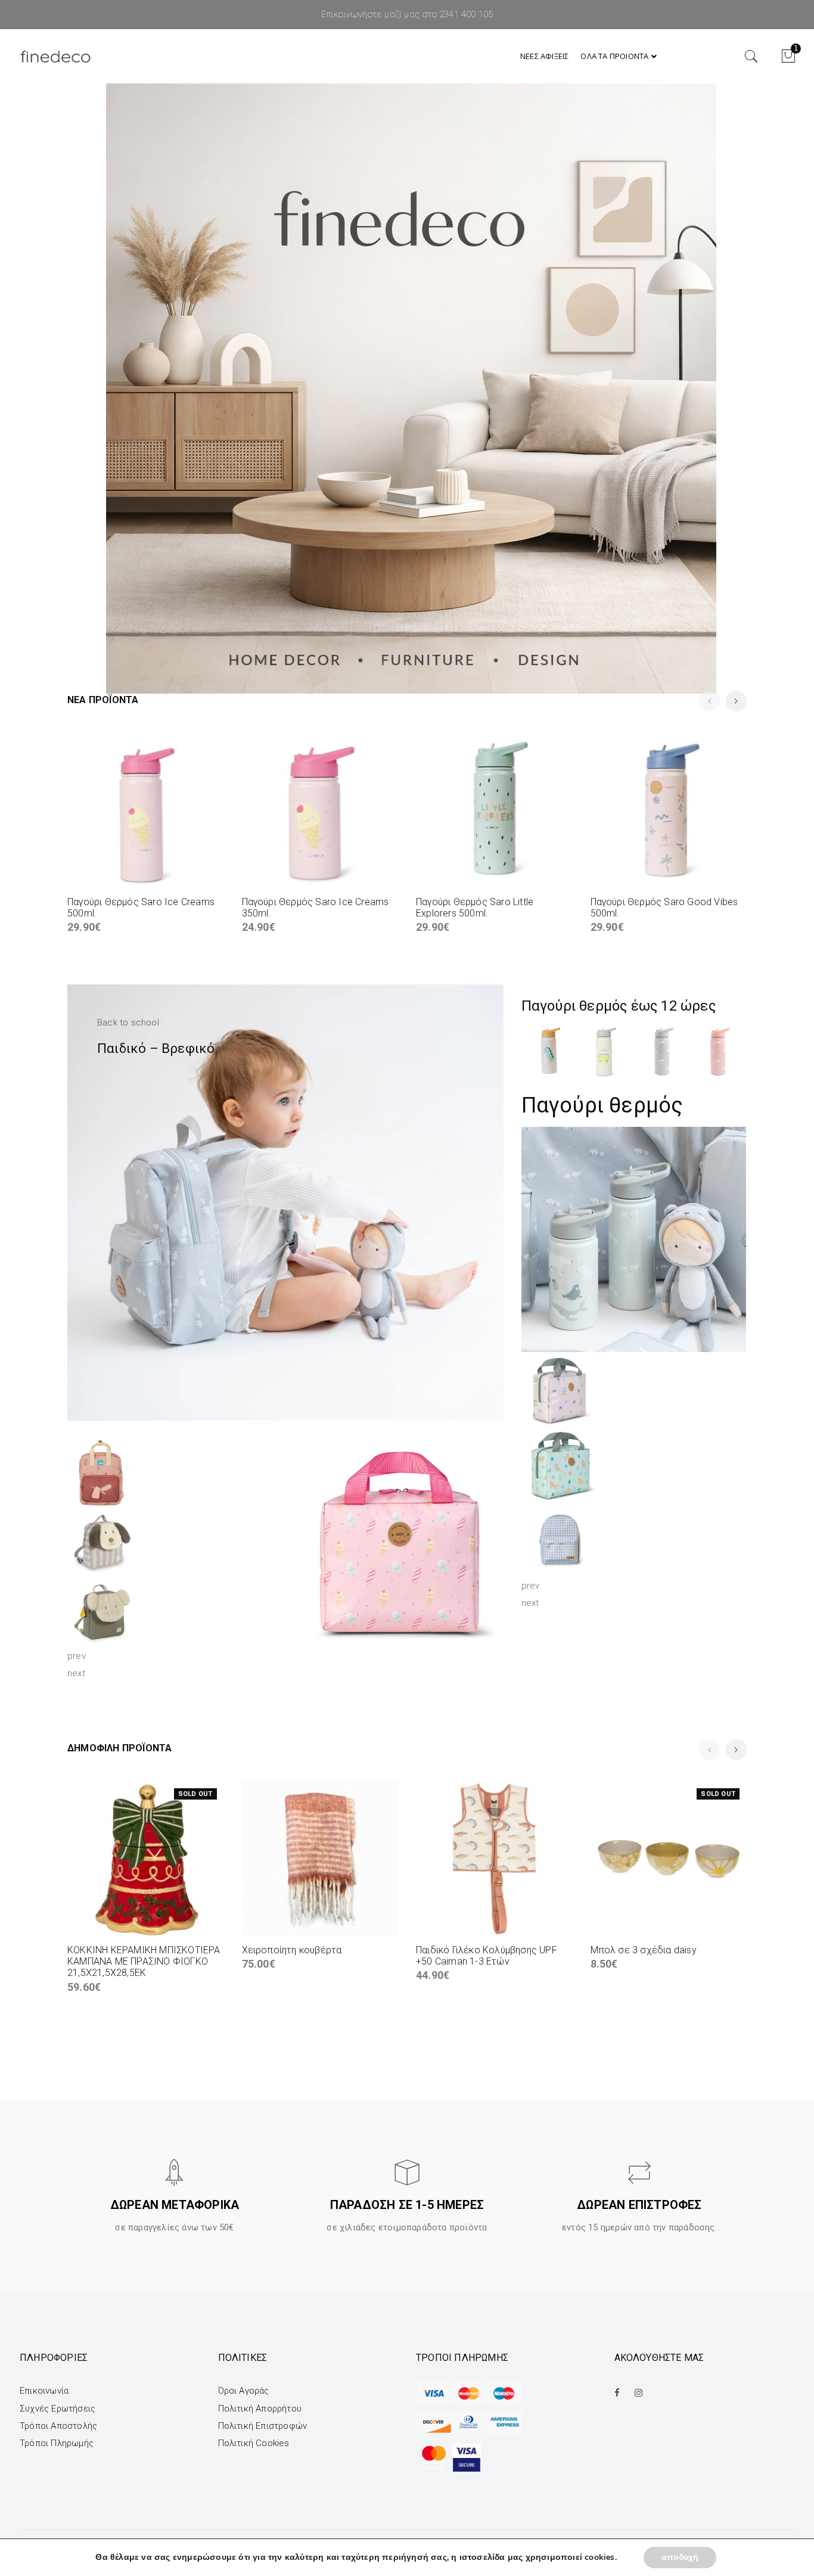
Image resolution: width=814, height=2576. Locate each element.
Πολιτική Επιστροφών (263, 2426)
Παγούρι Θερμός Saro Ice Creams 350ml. (316, 908)
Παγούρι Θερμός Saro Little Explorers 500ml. (475, 908)
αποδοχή (680, 2557)
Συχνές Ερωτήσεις (58, 2409)
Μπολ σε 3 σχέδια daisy (644, 1950)
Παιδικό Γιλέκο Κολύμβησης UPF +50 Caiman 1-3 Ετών (487, 1956)
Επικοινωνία (44, 2391)
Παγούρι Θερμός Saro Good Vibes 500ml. (664, 908)
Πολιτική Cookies (254, 2443)
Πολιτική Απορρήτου (260, 2409)
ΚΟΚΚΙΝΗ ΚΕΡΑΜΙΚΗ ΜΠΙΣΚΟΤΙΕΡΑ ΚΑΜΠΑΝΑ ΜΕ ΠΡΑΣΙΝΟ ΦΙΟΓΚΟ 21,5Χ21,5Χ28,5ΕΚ (144, 1961)
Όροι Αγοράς (244, 2391)
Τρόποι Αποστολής (58, 2426)
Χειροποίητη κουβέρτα (292, 1950)
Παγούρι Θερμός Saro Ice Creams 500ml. (141, 908)
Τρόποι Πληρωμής (57, 2443)
